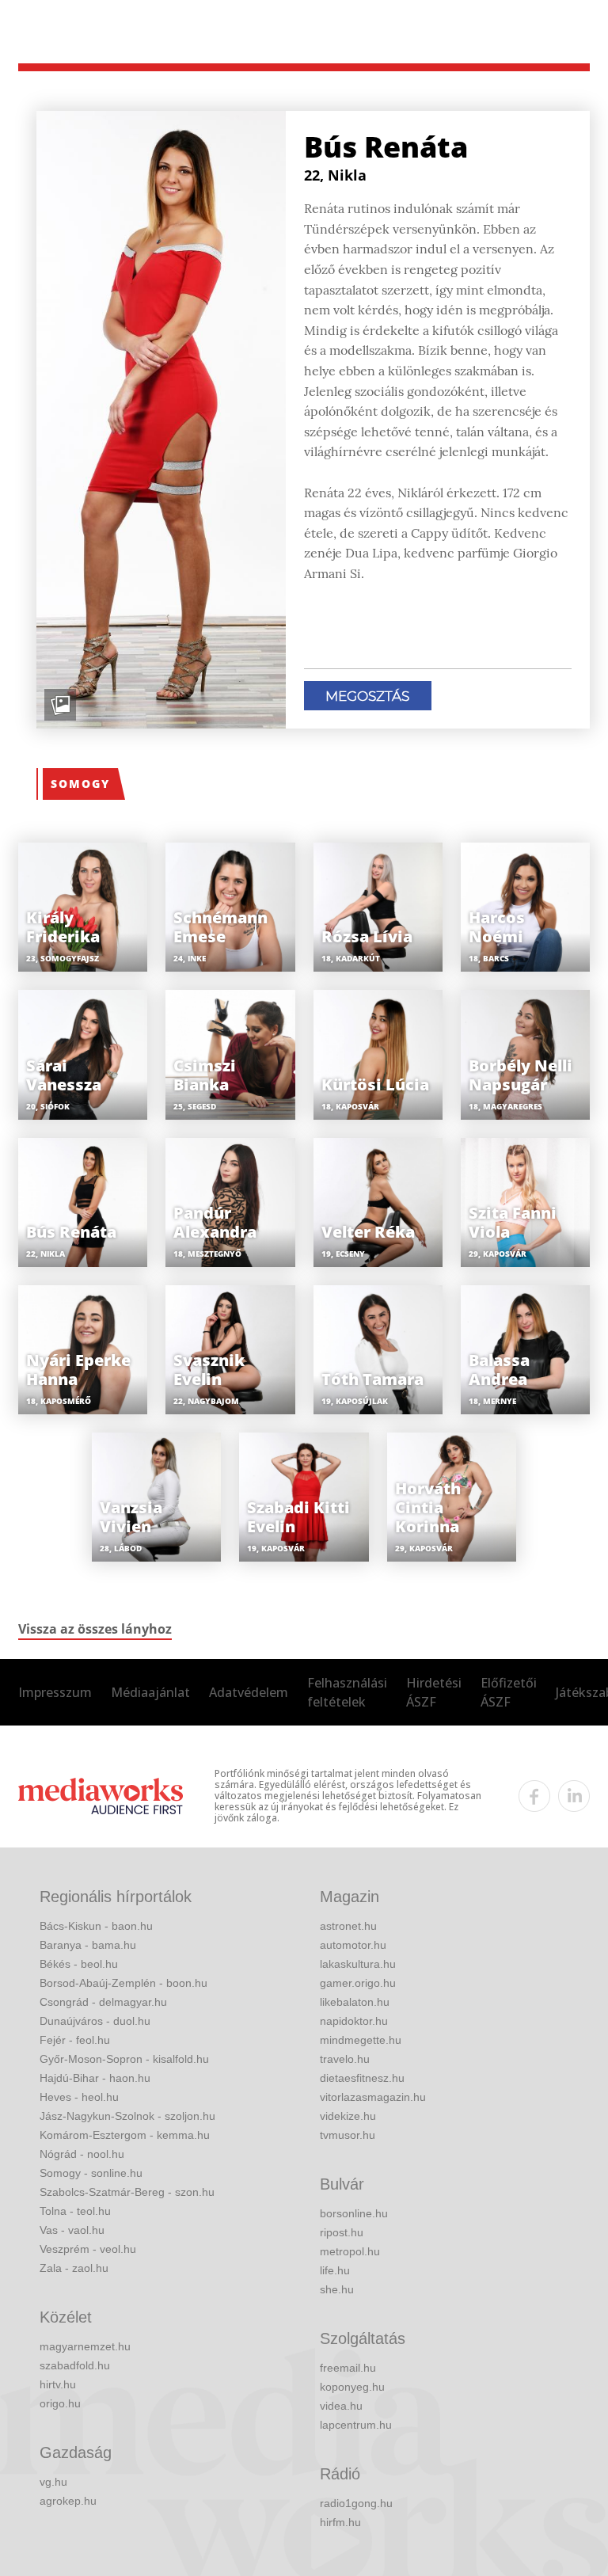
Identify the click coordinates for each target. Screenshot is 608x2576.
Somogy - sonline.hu (91, 2173)
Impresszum (55, 1692)
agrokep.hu (68, 2501)
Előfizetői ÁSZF (509, 1692)
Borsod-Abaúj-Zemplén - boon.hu (123, 1983)
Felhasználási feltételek (347, 1692)
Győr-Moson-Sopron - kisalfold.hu (124, 2059)
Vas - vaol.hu (72, 2230)
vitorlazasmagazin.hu (373, 2097)
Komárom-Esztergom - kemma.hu (125, 2135)
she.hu (337, 2289)
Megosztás (367, 696)
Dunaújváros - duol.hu (95, 2021)
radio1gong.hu (356, 2503)
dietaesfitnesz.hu (362, 2078)
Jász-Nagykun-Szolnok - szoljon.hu (127, 2116)
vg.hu (53, 2482)
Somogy (80, 784)
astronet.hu (348, 1926)
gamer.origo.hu (358, 1983)
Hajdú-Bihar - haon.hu (95, 2078)
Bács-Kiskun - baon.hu (96, 1926)
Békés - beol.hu (79, 1964)
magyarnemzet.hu (85, 2346)
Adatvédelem (249, 1692)
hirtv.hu (58, 2384)
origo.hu (60, 2403)
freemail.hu (348, 2368)
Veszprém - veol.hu (88, 2249)
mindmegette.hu (361, 2040)
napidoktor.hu (354, 2021)
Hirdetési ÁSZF (434, 1692)
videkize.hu (348, 2116)
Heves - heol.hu (79, 2097)
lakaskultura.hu (358, 1964)
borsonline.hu (354, 2213)
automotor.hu (353, 1945)
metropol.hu (350, 2251)
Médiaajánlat (150, 1692)
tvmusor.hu (348, 2135)
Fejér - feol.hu (75, 2040)
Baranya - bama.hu (88, 1945)
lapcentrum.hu (356, 2425)
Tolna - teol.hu (75, 2211)
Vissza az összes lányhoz (95, 1629)
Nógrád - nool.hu (82, 2154)
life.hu (335, 2270)
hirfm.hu (340, 2522)
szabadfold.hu (75, 2365)
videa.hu (341, 2406)
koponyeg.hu (352, 2387)
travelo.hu (345, 2059)
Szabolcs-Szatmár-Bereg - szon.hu (127, 2192)
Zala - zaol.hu (74, 2268)
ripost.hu (342, 2232)
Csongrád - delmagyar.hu (103, 2002)
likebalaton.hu (355, 2002)
